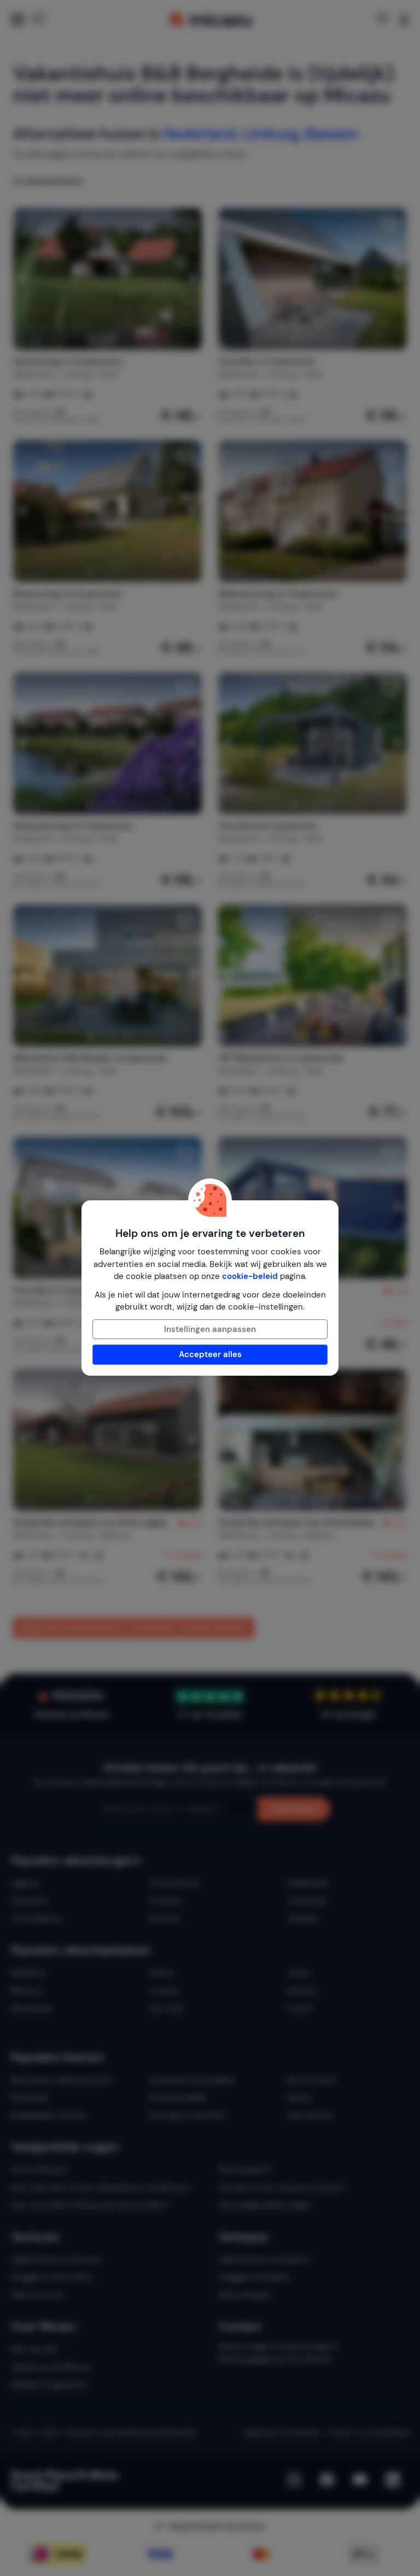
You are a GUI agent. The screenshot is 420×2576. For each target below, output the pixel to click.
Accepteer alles (210, 1354)
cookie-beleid (250, 1276)
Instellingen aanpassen (210, 1329)
